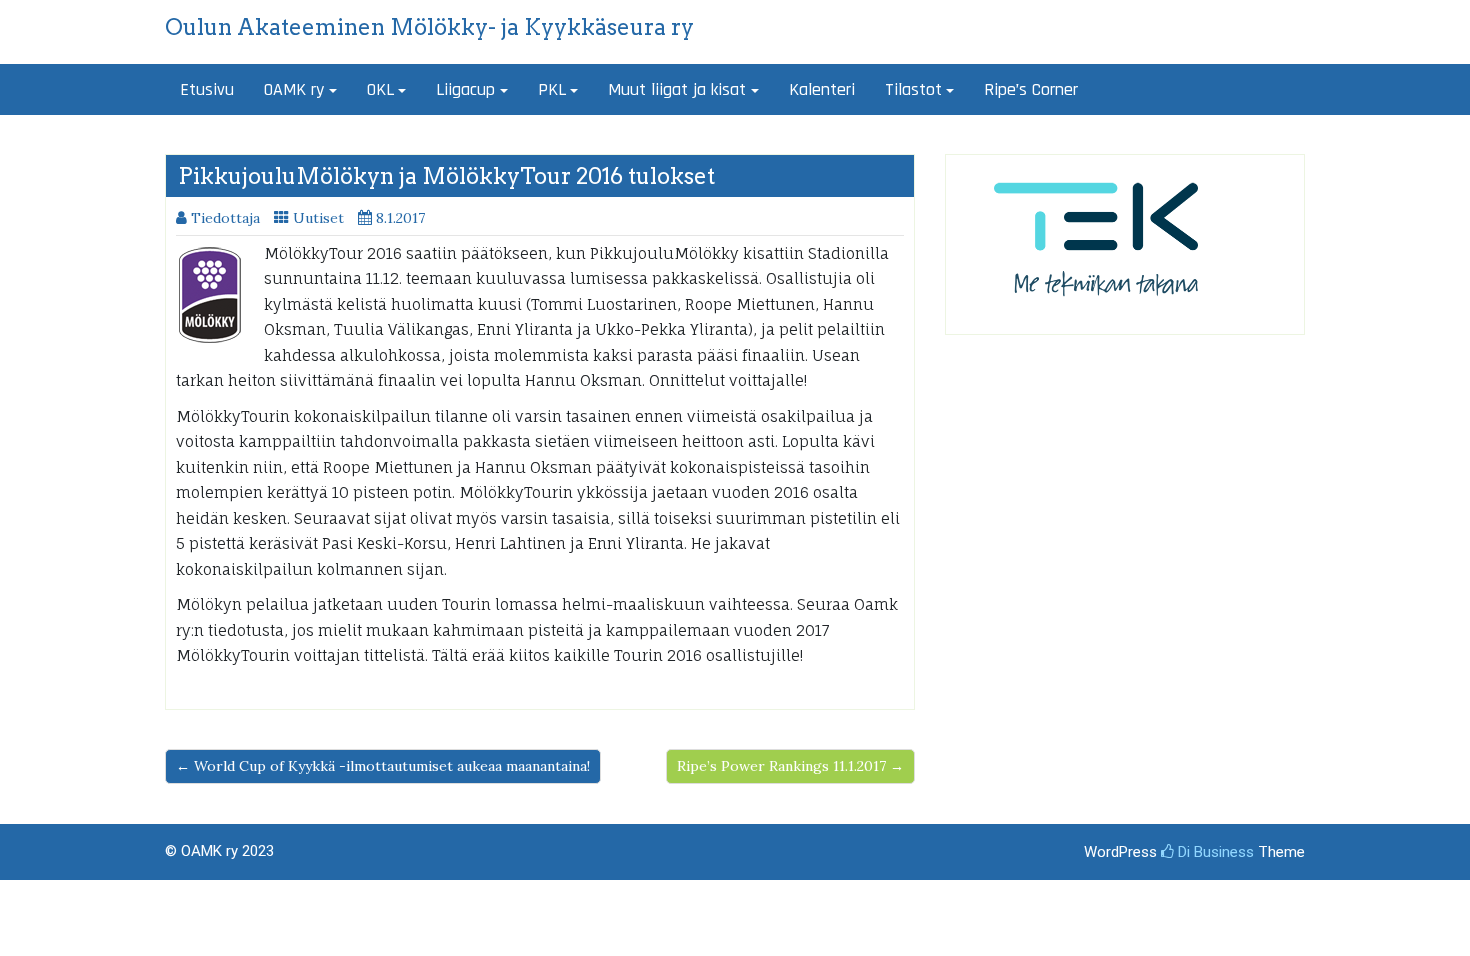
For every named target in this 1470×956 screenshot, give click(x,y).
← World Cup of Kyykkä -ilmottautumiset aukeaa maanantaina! (383, 766)
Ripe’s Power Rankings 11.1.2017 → (790, 766)
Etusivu (207, 89)
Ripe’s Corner (1031, 89)
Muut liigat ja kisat (677, 89)
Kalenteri (822, 89)
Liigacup (465, 89)
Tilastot (913, 89)
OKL (380, 89)
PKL (552, 89)
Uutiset (318, 218)
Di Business (1214, 852)
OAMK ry (294, 89)
